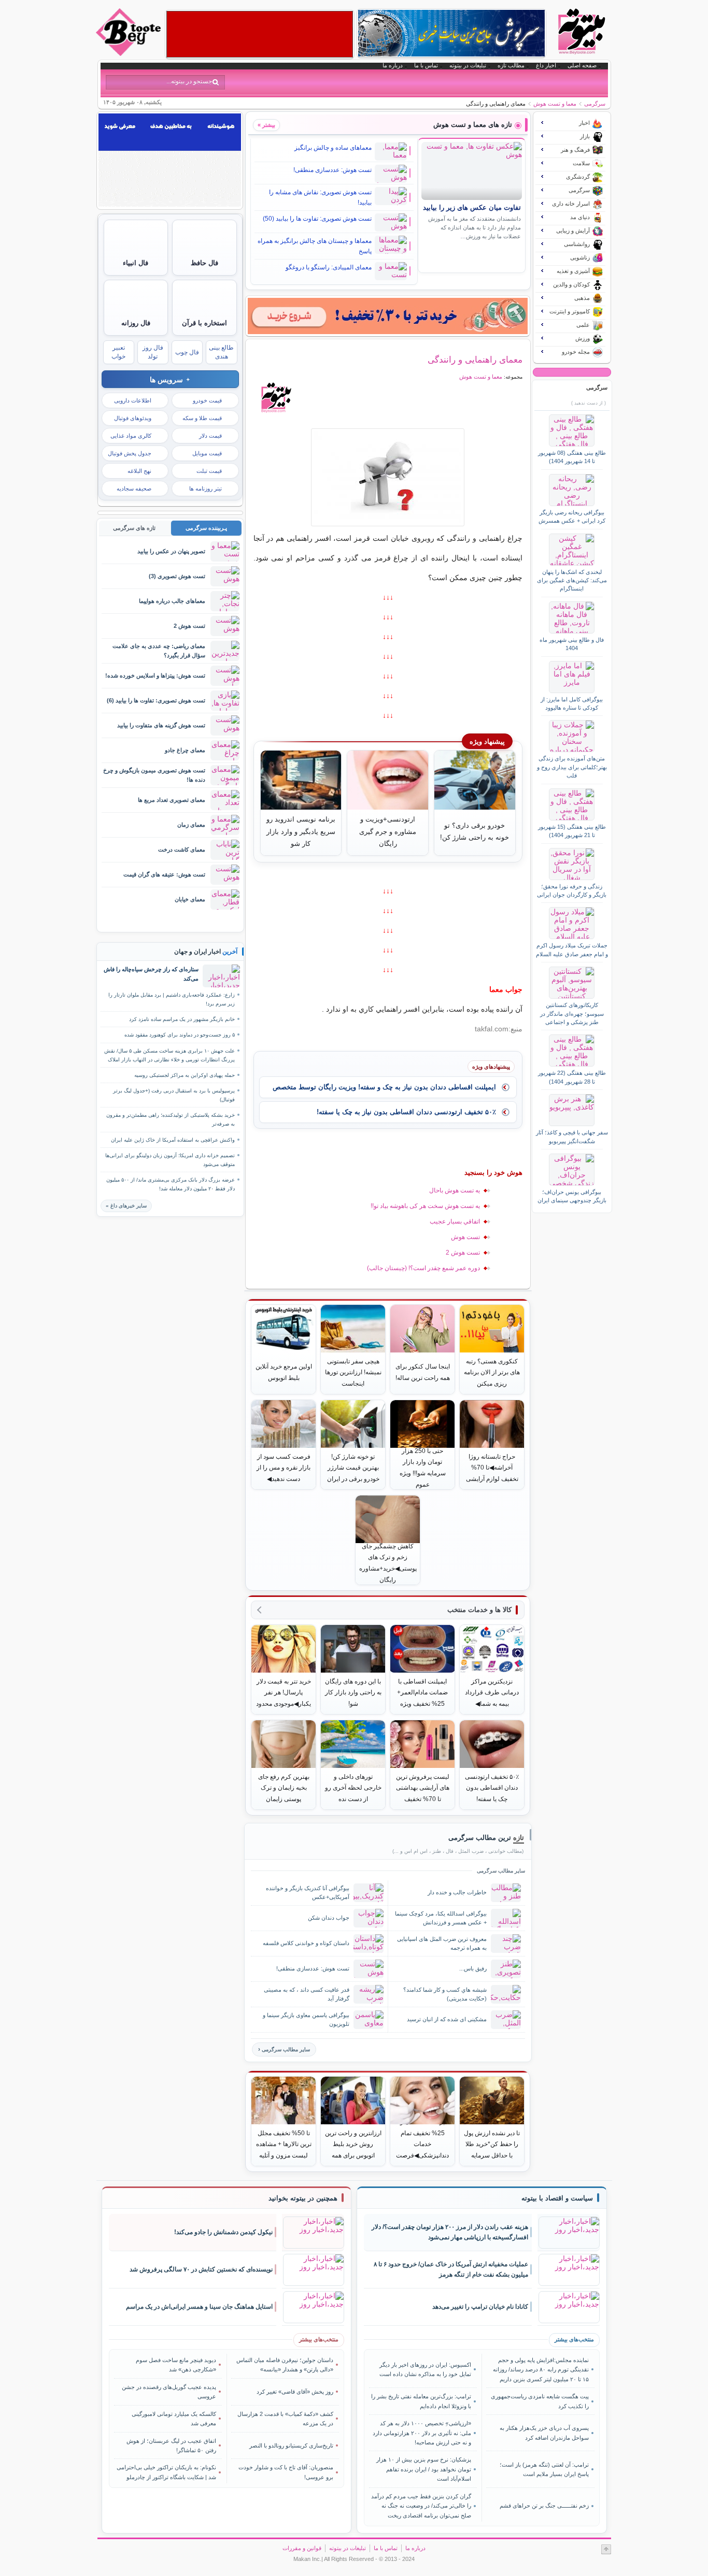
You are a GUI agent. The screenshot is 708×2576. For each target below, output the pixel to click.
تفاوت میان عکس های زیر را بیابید (472, 208)
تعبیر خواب (118, 352)
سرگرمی (595, 104)
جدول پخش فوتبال (130, 453)
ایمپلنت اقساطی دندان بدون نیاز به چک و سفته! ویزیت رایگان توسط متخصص (384, 1087)
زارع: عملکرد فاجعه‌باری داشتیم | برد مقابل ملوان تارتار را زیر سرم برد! (172, 999)
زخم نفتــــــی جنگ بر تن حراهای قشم (544, 2506)
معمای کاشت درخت (182, 850)
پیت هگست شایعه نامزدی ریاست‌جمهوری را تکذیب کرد (540, 2401)
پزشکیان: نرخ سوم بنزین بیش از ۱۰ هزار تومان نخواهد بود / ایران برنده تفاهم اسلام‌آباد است (424, 2469)
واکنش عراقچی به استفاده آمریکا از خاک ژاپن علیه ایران (173, 1140)
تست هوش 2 (463, 1253)
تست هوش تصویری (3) (177, 576)
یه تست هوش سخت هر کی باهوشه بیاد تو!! (425, 1206)
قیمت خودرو (207, 400)
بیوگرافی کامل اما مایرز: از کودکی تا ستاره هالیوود (572, 703)
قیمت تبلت (209, 471)
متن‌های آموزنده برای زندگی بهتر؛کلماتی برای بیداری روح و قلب (572, 767)
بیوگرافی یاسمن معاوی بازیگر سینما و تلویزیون (306, 2019)
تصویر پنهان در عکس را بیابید (171, 551)
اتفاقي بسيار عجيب (455, 1221)
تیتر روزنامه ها (206, 488)
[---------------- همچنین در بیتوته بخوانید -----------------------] (303, 2198)
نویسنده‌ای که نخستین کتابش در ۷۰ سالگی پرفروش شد (201, 2269)
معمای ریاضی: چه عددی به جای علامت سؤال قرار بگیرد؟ (159, 650)
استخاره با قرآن (204, 323)
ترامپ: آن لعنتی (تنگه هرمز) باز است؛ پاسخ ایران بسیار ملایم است (544, 2469)
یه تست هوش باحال (455, 1190)
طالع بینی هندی (221, 352)
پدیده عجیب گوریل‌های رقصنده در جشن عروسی (169, 2392)
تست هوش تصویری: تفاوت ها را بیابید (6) (156, 700)
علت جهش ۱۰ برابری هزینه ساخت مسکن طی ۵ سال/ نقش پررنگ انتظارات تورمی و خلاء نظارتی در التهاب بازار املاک (169, 1055)
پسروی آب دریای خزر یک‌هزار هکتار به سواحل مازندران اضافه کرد (544, 2433)
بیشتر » (266, 125)
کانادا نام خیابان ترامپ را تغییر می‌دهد (480, 2307)
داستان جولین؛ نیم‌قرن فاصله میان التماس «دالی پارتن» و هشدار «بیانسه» (285, 2365)
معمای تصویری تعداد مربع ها (172, 800)
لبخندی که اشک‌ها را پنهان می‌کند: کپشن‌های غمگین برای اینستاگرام (572, 580)
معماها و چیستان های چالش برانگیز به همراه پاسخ (315, 246)
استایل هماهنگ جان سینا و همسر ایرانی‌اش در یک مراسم (199, 2307)
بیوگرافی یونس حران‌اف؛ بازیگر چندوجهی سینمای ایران (572, 1196)
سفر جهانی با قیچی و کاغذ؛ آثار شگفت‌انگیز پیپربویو (572, 1136)
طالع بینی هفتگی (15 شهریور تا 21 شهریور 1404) (572, 831)
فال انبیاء (136, 263)
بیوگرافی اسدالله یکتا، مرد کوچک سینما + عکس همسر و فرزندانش (441, 1918)
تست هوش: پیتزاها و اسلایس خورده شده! (155, 675)
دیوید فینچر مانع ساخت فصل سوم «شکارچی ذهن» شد (176, 2365)
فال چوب (187, 352)
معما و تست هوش (555, 104)
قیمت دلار (210, 436)
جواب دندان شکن (329, 1918)
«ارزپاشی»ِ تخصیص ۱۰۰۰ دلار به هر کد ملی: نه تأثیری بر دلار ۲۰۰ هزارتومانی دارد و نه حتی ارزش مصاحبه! (422, 2433)
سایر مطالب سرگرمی (286, 2049)
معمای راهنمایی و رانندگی (475, 359)
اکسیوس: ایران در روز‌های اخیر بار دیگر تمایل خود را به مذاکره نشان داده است (425, 2369)
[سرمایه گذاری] (388, 316)
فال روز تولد (153, 352)
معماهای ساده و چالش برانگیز (333, 148)
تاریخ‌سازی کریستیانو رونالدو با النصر (291, 2445)
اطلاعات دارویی (133, 400)
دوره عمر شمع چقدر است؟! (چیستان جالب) (423, 1268)
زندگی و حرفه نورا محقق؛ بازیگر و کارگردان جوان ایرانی (572, 890)
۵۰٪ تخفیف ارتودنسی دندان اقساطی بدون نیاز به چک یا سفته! (406, 1112)
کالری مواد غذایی (131, 436)
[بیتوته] (130, 53)
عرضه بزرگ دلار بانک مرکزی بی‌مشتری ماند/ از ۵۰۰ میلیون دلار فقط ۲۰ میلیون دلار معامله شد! (171, 1184)
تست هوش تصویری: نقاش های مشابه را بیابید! (320, 197)
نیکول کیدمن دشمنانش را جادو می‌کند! (223, 2232)
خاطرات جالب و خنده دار (457, 1892)
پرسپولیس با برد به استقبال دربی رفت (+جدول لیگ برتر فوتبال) (174, 1095)
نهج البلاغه (139, 471)
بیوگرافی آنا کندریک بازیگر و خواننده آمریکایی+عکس (308, 1893)
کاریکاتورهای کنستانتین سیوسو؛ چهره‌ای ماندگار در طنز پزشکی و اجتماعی (572, 1013)
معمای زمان (191, 825)
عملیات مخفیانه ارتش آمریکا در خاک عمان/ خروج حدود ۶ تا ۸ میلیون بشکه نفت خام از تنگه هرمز (451, 2270)
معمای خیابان (190, 899)
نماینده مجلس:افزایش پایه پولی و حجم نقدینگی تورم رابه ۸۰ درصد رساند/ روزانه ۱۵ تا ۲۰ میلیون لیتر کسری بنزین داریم (541, 2370)
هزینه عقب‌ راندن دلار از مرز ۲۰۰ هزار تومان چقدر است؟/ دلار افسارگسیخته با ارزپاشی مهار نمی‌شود (450, 2232)
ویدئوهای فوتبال (133, 418)
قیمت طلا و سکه (202, 418)
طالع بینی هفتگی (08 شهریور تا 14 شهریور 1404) (572, 457)
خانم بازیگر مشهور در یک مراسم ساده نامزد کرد (182, 1019)
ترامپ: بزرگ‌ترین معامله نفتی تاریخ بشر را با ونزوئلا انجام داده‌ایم (421, 2401)
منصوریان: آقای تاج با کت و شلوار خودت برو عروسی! (286, 2472)
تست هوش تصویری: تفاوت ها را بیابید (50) (317, 219)
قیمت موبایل (207, 453)
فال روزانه (136, 323)
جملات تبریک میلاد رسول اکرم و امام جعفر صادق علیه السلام (572, 949)
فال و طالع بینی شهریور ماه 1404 (572, 644)
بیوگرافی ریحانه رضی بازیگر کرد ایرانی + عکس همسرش (572, 516)
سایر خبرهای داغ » (126, 1206)
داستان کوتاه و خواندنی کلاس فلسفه (306, 1943)
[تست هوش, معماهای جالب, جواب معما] (388, 477)
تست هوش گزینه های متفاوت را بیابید (161, 725)
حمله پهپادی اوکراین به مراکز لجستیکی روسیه (185, 1075)
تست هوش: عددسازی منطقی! (332, 170)
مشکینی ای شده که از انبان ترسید (447, 2019)
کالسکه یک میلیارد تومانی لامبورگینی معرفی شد (174, 2419)
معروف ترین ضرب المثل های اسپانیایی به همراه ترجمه (442, 1943)
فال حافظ (204, 263)
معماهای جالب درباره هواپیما (172, 601)
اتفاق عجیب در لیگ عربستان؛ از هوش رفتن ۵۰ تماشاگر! (171, 2445)
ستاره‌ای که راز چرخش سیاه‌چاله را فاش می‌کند (151, 974)
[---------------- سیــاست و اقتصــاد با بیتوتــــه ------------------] (557, 2198)
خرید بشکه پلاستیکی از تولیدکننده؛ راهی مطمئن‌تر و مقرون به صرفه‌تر (171, 1119)
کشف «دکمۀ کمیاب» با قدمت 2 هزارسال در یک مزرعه (285, 2419)
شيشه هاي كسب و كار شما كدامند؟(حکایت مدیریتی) (445, 1994)
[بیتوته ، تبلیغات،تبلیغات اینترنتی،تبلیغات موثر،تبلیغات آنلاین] (260, 34)
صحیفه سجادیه (134, 488)
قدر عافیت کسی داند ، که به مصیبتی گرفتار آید (307, 1994)
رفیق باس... (473, 1968)
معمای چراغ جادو (185, 750)
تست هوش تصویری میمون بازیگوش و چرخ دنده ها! (154, 775)
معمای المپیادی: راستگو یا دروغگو (329, 267)
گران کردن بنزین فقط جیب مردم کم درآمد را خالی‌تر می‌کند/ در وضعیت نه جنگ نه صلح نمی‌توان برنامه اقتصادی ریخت (421, 2506)
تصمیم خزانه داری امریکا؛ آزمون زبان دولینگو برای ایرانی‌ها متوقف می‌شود (170, 1160)
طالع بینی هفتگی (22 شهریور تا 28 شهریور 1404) (572, 1077)
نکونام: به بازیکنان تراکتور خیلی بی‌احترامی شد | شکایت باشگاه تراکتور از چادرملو (166, 2472)
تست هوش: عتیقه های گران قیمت (164, 874)
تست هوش (465, 1237)
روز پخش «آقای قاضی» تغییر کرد (295, 2392)
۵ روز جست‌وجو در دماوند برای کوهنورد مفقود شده (180, 1035)
